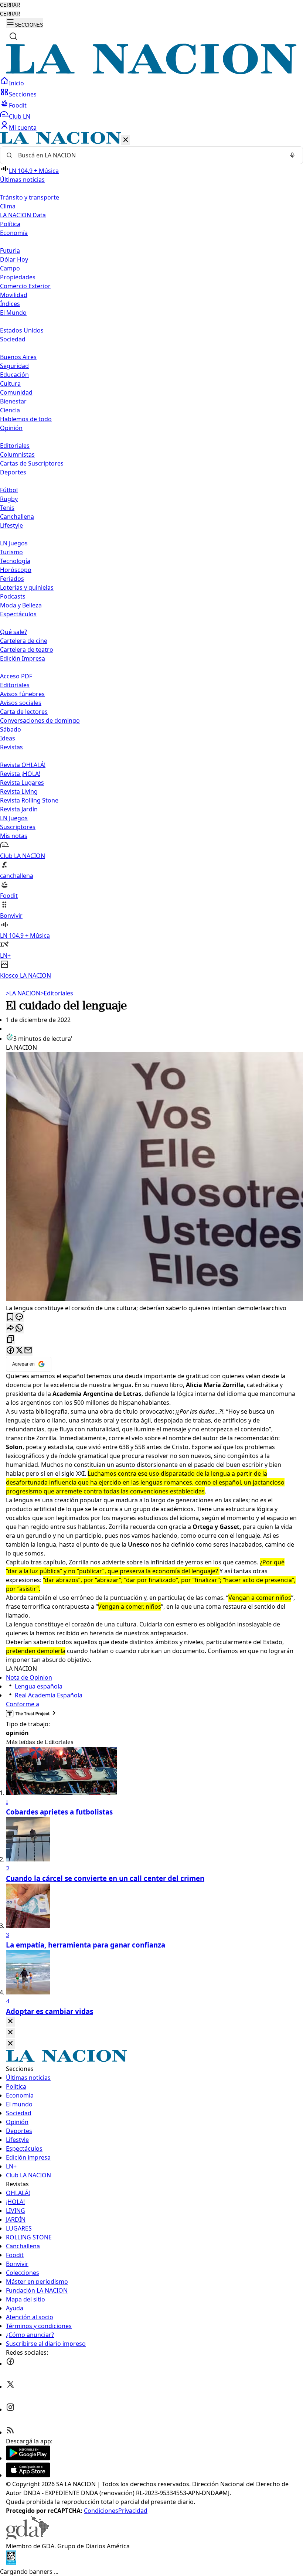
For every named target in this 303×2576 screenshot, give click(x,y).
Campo (10, 268)
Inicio (16, 83)
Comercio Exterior (25, 286)
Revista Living (19, 791)
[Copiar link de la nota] (10, 1340)
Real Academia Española (49, 1695)
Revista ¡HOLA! (20, 774)
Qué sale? (13, 632)
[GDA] (27, 2537)
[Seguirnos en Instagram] (10, 2409)
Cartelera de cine (24, 641)
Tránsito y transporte (30, 197)
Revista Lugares (22, 783)
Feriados (12, 579)
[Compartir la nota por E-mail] (28, 1351)
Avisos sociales (21, 703)
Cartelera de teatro (27, 650)
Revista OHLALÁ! (23, 765)
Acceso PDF (16, 676)
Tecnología (15, 561)
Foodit (18, 105)
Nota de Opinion (29, 1677)
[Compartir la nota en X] (19, 1351)
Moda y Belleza (21, 605)
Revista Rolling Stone (29, 800)
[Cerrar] (126, 140)
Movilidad (14, 295)
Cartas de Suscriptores (32, 463)
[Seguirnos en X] (10, 2386)
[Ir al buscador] (13, 36)
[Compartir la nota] (10, 1328)
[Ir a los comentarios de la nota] (19, 1317)
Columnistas (17, 454)
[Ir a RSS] (10, 2432)
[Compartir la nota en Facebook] (10, 1351)
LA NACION (23, 993)
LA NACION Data (23, 215)
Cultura (10, 384)
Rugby (9, 499)
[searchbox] (149, 155)
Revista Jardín (19, 809)
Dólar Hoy (14, 259)
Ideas (8, 738)
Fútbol (9, 490)
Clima (8, 206)
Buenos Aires (18, 357)
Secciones (23, 94)
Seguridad (14, 366)
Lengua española (39, 1686)
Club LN (20, 116)
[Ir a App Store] (28, 2475)
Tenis (7, 508)
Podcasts (13, 596)
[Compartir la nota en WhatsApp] (19, 1328)
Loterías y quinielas (27, 587)
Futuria (10, 251)
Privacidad (133, 2511)
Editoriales (15, 446)
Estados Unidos (22, 330)
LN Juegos (14, 543)
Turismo (11, 552)
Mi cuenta (23, 127)
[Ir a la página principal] (151, 72)
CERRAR (10, 5)
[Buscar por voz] (292, 155)
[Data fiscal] (11, 2563)
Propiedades (18, 277)
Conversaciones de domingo (40, 720)
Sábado (11, 729)
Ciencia (10, 410)
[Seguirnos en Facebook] (10, 2364)
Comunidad (16, 392)
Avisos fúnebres (22, 694)
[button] (151, 556)
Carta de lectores (24, 712)
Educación (14, 375)
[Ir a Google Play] (28, 2458)
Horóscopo (16, 570)
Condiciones (101, 2511)
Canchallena (17, 517)
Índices (10, 304)
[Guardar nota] (10, 1317)
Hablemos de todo (26, 419)
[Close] (10, 2022)
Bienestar (13, 401)
